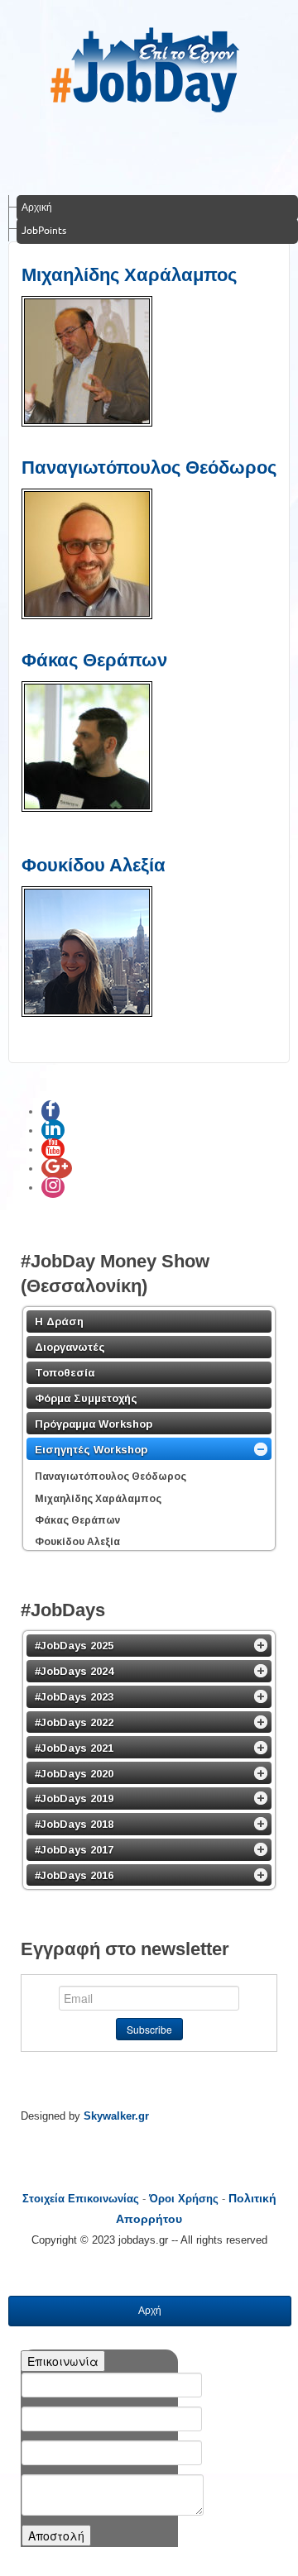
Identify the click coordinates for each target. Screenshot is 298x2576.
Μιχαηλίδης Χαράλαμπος (129, 275)
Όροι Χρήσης (184, 2199)
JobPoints (44, 230)
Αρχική (37, 207)
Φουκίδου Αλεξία (94, 865)
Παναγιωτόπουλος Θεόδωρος (149, 467)
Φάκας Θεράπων (94, 660)
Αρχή (150, 2311)
